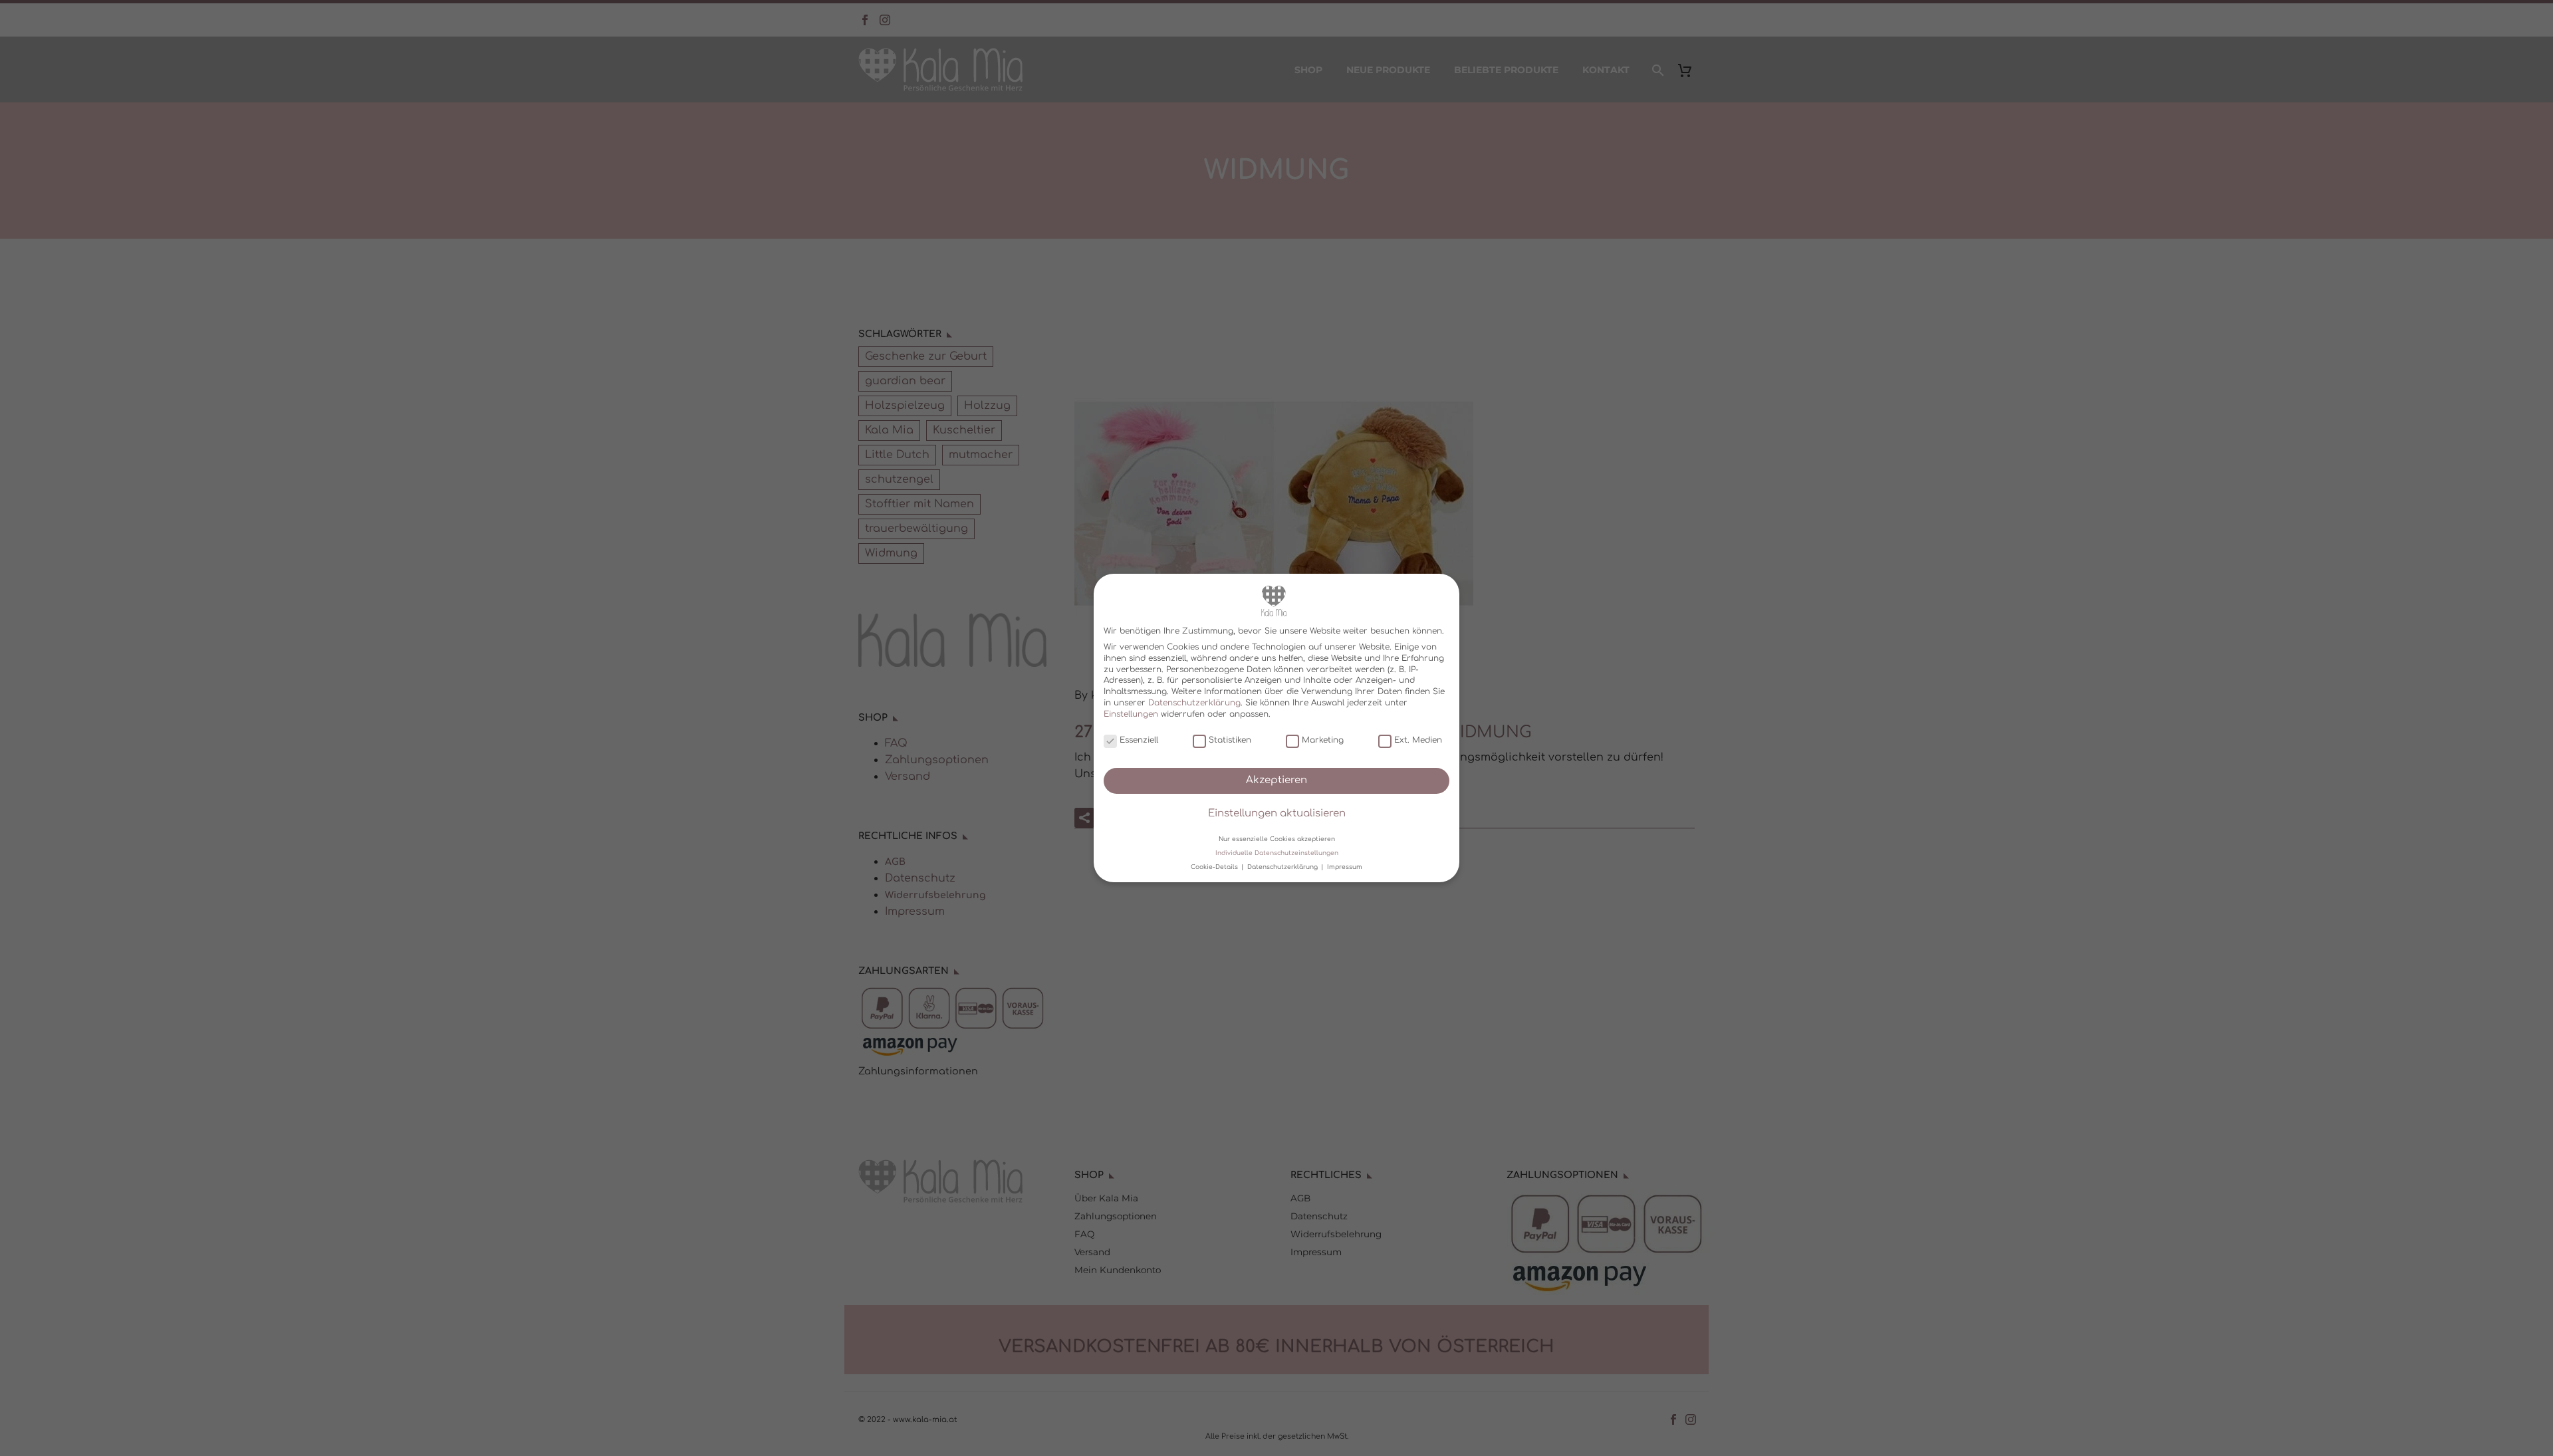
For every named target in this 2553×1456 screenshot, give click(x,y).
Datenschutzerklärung (1194, 703)
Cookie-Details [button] (1215, 867)
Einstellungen (1131, 714)
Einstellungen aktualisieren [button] (1277, 813)
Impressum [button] (1345, 867)
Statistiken (1230, 740)
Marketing (1323, 740)
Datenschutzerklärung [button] (1283, 867)
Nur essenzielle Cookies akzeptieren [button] (1277, 838)
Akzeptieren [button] (1276, 780)
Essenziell (1139, 740)
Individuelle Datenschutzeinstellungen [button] (1277, 853)
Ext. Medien (1418, 740)
